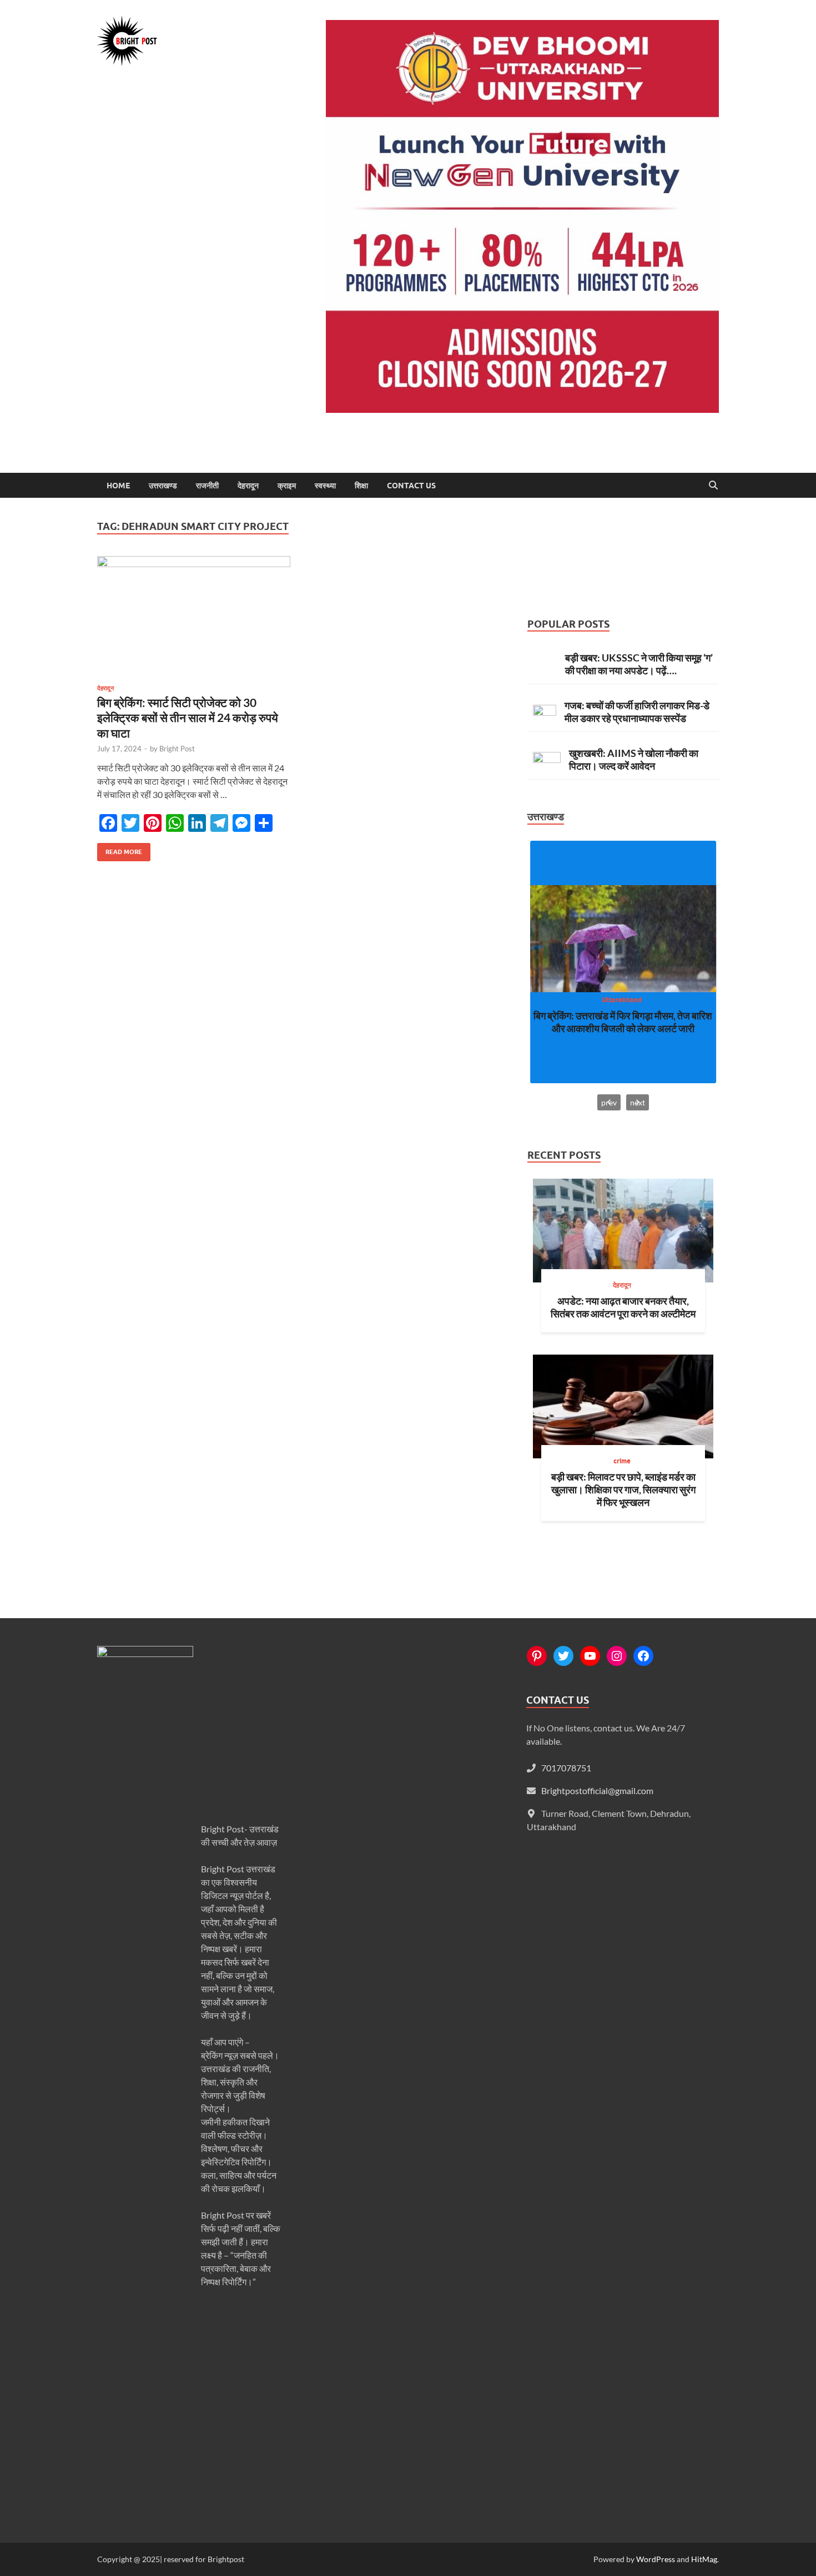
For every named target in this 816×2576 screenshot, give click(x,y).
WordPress (656, 2559)
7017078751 (566, 1768)
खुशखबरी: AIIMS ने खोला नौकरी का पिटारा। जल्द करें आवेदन (634, 759)
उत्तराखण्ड (163, 486)
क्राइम (287, 486)
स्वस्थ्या (325, 486)
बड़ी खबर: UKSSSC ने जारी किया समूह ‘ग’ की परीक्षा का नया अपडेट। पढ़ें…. (639, 664)
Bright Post (177, 749)
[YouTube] (590, 1656)
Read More (120, 849)
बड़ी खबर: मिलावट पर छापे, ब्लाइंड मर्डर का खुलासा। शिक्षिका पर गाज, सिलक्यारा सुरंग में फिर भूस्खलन (623, 1489)
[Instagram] (617, 1656)
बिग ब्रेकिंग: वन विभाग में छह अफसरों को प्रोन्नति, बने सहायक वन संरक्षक (623, 1022)
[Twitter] (563, 1656)
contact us (411, 486)
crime (622, 1461)
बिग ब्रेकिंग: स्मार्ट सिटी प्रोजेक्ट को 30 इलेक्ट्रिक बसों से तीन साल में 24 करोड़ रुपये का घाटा (188, 718)
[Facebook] (643, 1656)
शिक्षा (361, 486)
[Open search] (713, 486)
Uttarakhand (622, 1000)
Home (118, 486)
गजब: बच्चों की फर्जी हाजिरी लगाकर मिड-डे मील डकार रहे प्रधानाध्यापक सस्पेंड (637, 712)
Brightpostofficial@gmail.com (597, 1790)
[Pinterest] (537, 1656)
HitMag (704, 2559)
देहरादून (248, 486)
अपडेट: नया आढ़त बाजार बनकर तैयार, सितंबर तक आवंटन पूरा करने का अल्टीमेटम (623, 1307)
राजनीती (207, 486)
